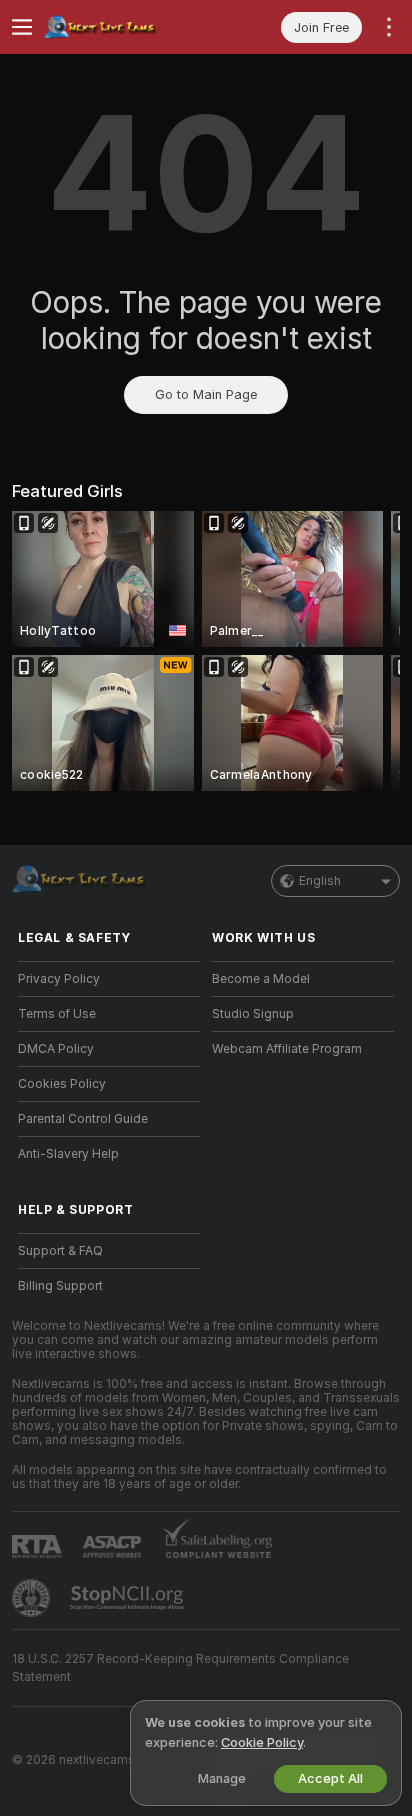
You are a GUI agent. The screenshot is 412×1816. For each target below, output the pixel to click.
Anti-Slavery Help (68, 1154)
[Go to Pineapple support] (33, 1598)
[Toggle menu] (22, 27)
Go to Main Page (206, 394)
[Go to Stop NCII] (129, 1598)
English (320, 881)
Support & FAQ (60, 1251)
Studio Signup (253, 1014)
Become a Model (261, 979)
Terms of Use (57, 1014)
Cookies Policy (62, 1084)
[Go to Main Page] (125, 27)
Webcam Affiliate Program (287, 1049)
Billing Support (60, 1286)
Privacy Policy (59, 979)
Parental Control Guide (83, 1119)
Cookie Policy (262, 1742)
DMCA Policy (56, 1049)
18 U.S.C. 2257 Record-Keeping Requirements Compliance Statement (180, 1668)
